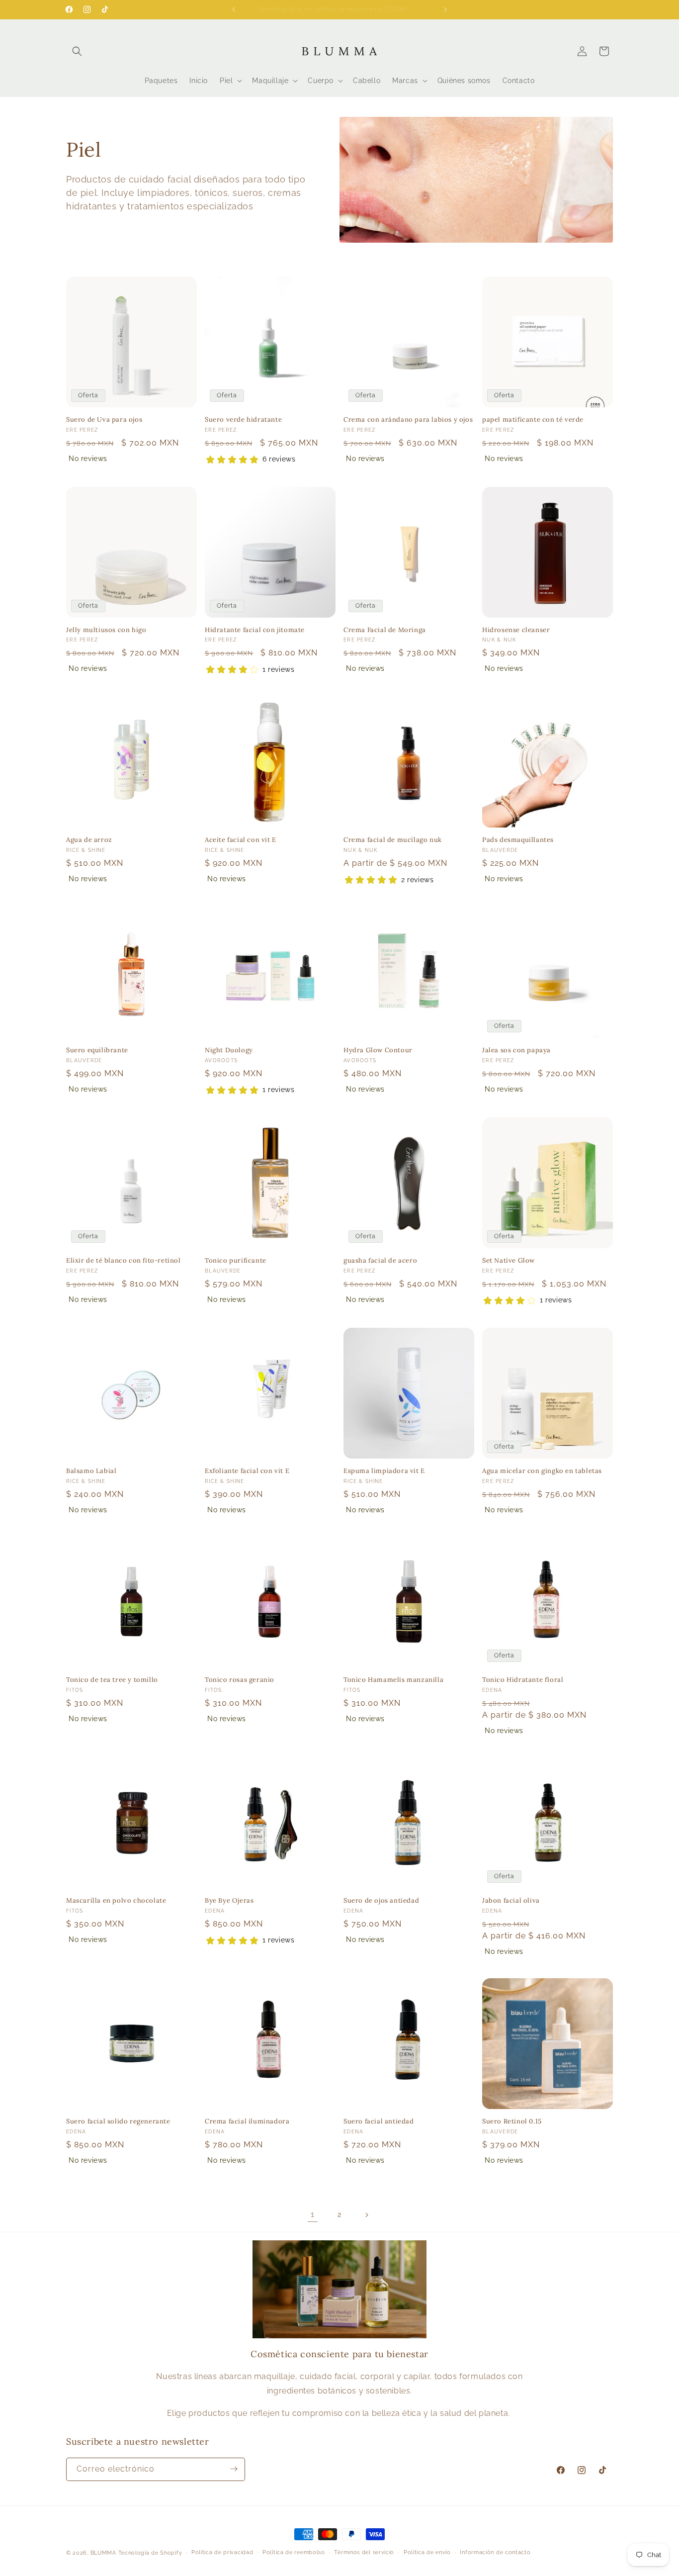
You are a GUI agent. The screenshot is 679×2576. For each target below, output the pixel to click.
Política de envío (427, 2552)
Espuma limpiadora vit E (384, 1471)
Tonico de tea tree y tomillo (112, 1680)
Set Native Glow (509, 1261)
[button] (77, 51)
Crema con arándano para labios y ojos (408, 420)
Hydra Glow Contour (378, 1050)
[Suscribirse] (234, 2469)
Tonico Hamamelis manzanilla (393, 1680)
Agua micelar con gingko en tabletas (542, 1471)
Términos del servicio (364, 2552)
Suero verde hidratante (243, 420)
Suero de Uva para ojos (104, 420)
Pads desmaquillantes (518, 840)
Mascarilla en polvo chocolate (116, 1901)
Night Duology (229, 1050)
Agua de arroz (89, 840)
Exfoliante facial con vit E (247, 1471)
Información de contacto (495, 2552)
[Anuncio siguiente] (445, 9)
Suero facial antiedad (379, 2121)
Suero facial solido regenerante (118, 2121)
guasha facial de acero (380, 1261)
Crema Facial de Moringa (385, 630)
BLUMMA (103, 2553)
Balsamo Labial (91, 1471)
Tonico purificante (236, 1261)
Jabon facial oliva (511, 1901)
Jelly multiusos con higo (106, 630)
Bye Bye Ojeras (229, 1901)
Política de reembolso (294, 2552)
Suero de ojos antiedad (381, 1901)
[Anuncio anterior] (234, 9)
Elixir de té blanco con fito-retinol (124, 1261)
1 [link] (313, 2214)
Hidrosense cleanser (516, 630)
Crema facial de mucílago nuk (393, 840)
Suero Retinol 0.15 (512, 2121)
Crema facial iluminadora (247, 2121)
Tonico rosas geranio (240, 1680)
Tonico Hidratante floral (523, 1680)
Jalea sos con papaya (516, 1050)
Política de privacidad (222, 2552)
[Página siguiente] (366, 2215)
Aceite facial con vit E (241, 840)
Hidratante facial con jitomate (255, 630)
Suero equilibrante (97, 1050)
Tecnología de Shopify (150, 2553)
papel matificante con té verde (533, 420)
